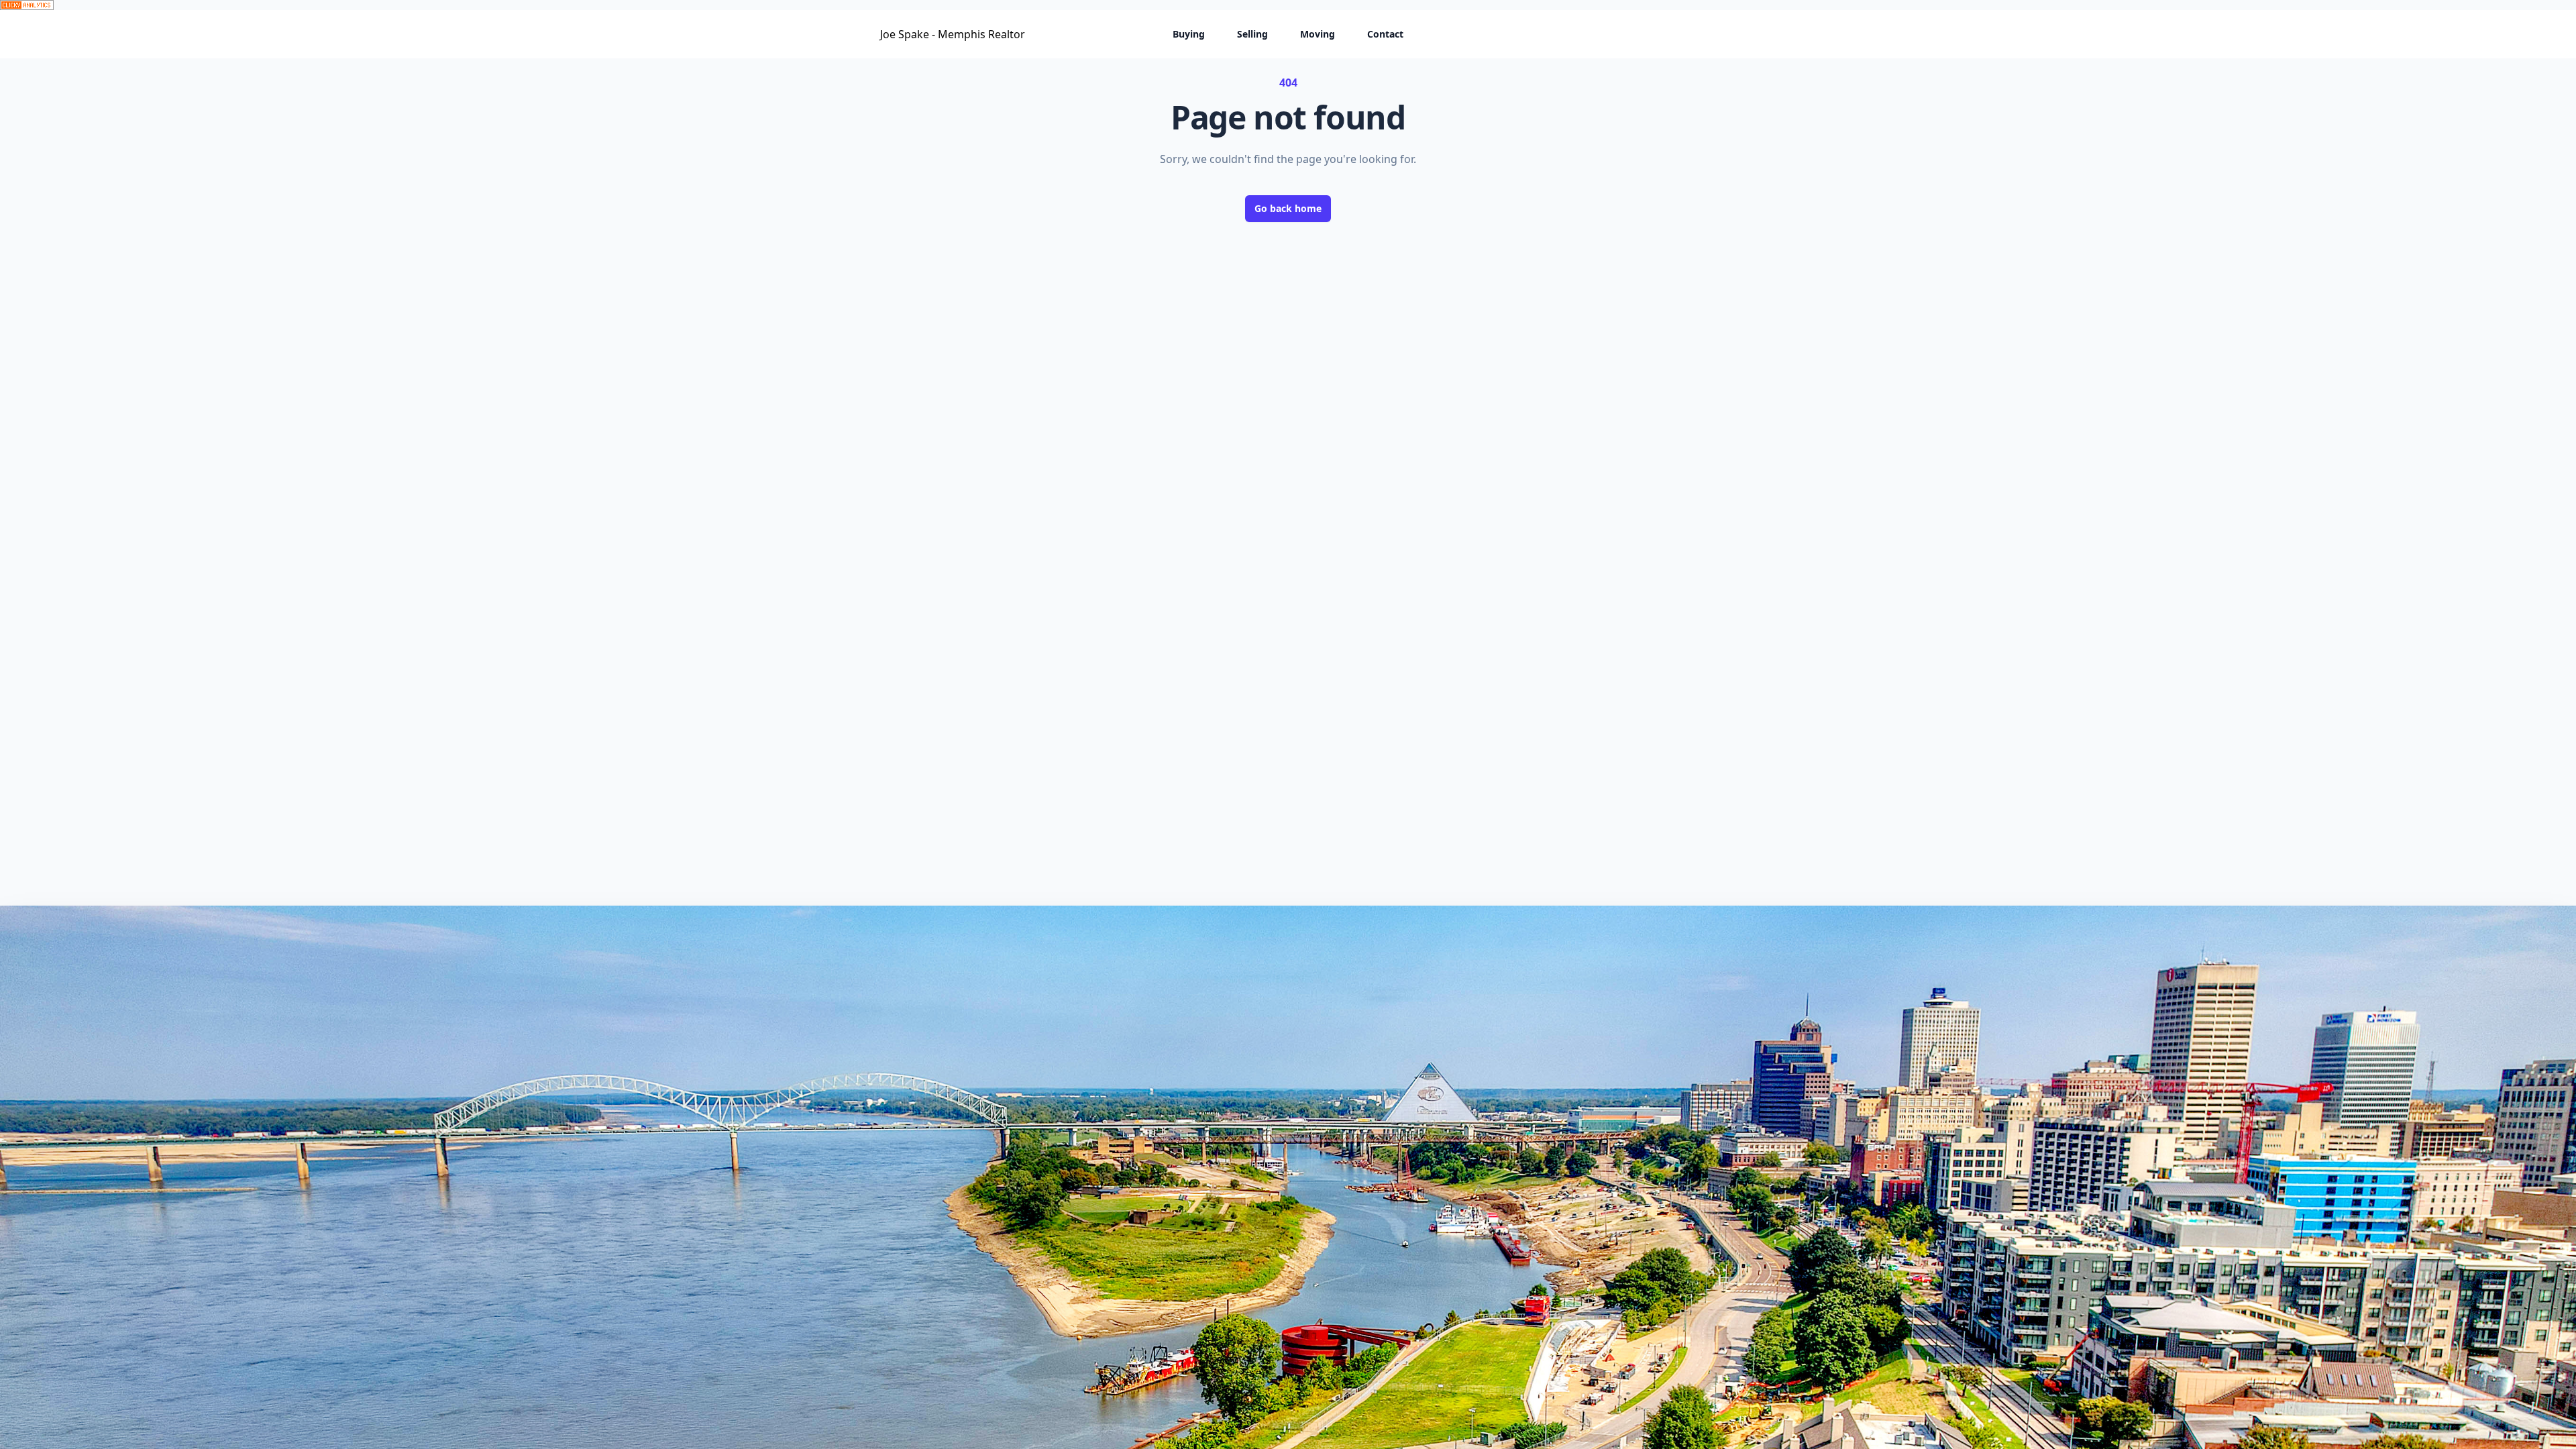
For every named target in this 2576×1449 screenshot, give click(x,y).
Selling (1252, 34)
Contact (1385, 34)
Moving (1318, 34)
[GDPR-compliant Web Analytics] (1288, 5)
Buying (1189, 34)
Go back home (1288, 208)
